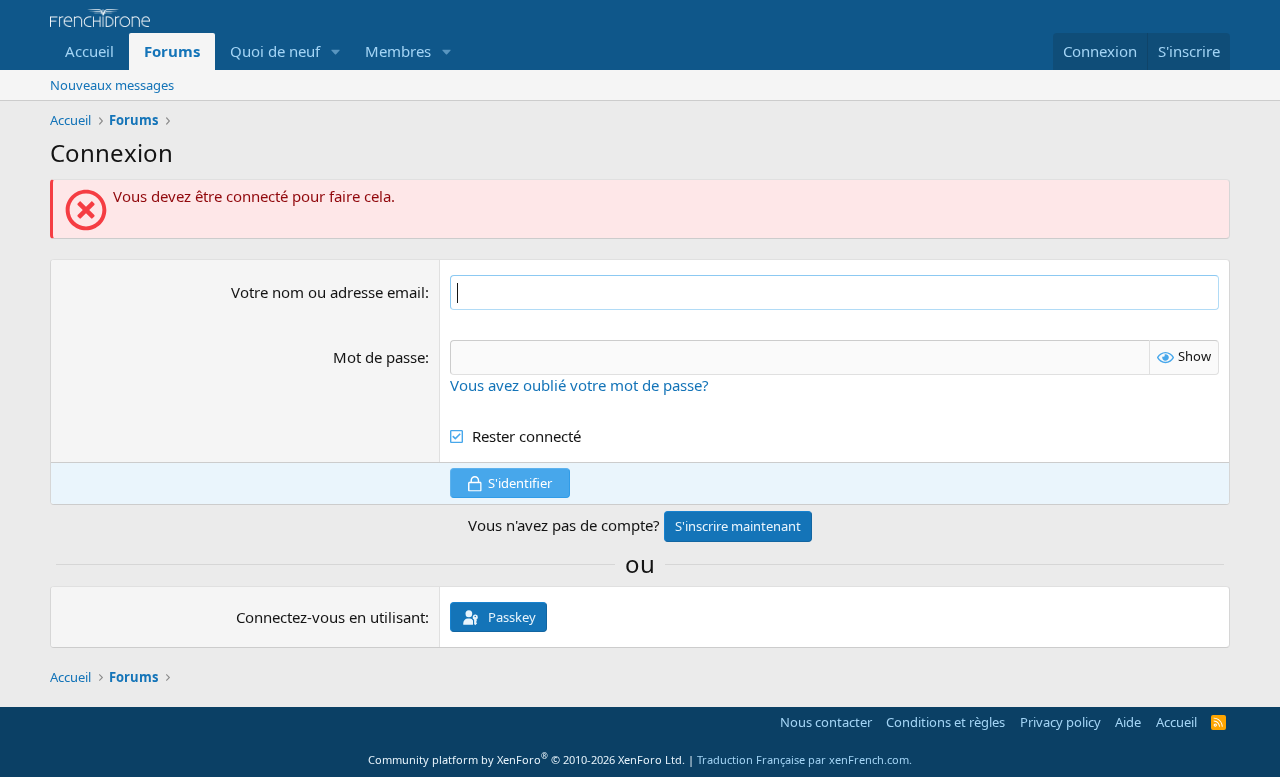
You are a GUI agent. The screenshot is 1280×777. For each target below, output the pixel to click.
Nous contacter (826, 722)
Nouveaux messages (112, 85)
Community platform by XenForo (526, 759)
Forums (172, 51)
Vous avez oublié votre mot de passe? (579, 385)
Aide (1128, 722)
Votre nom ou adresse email (328, 292)
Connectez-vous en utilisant (330, 617)
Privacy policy (1060, 722)
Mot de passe (379, 357)
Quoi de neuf (275, 51)
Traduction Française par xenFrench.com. (804, 759)
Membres (398, 51)
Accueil (89, 51)
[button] (336, 51)
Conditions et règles (945, 722)
